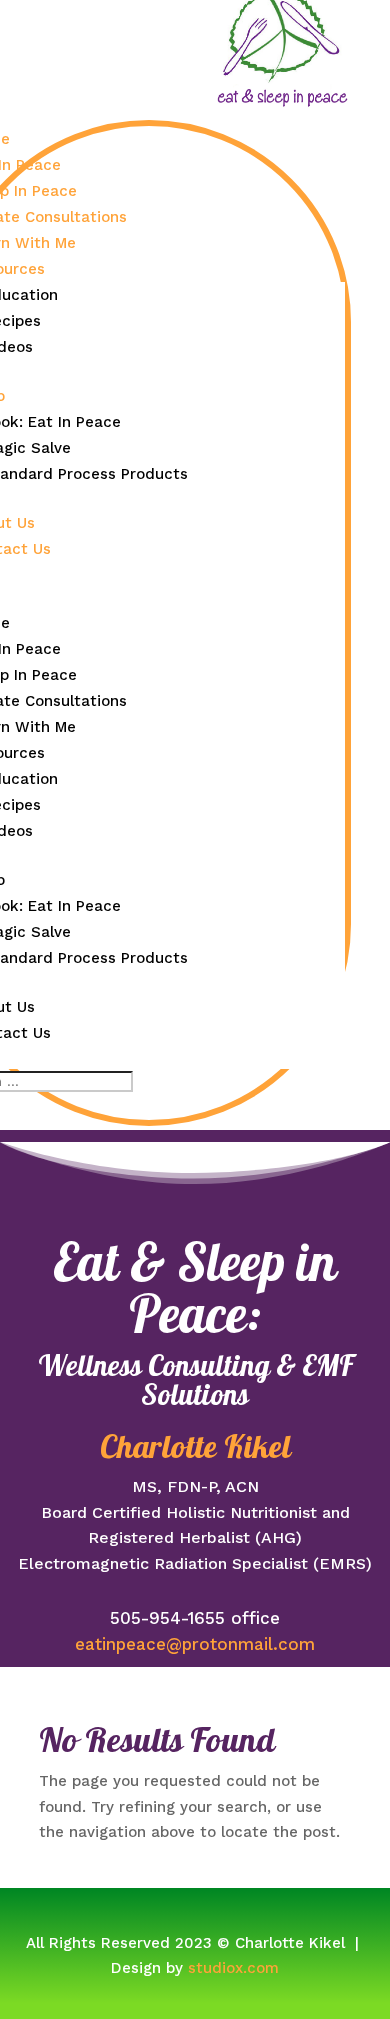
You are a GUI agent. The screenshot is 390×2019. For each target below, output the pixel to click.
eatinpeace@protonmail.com (195, 1644)
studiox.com (233, 1968)
